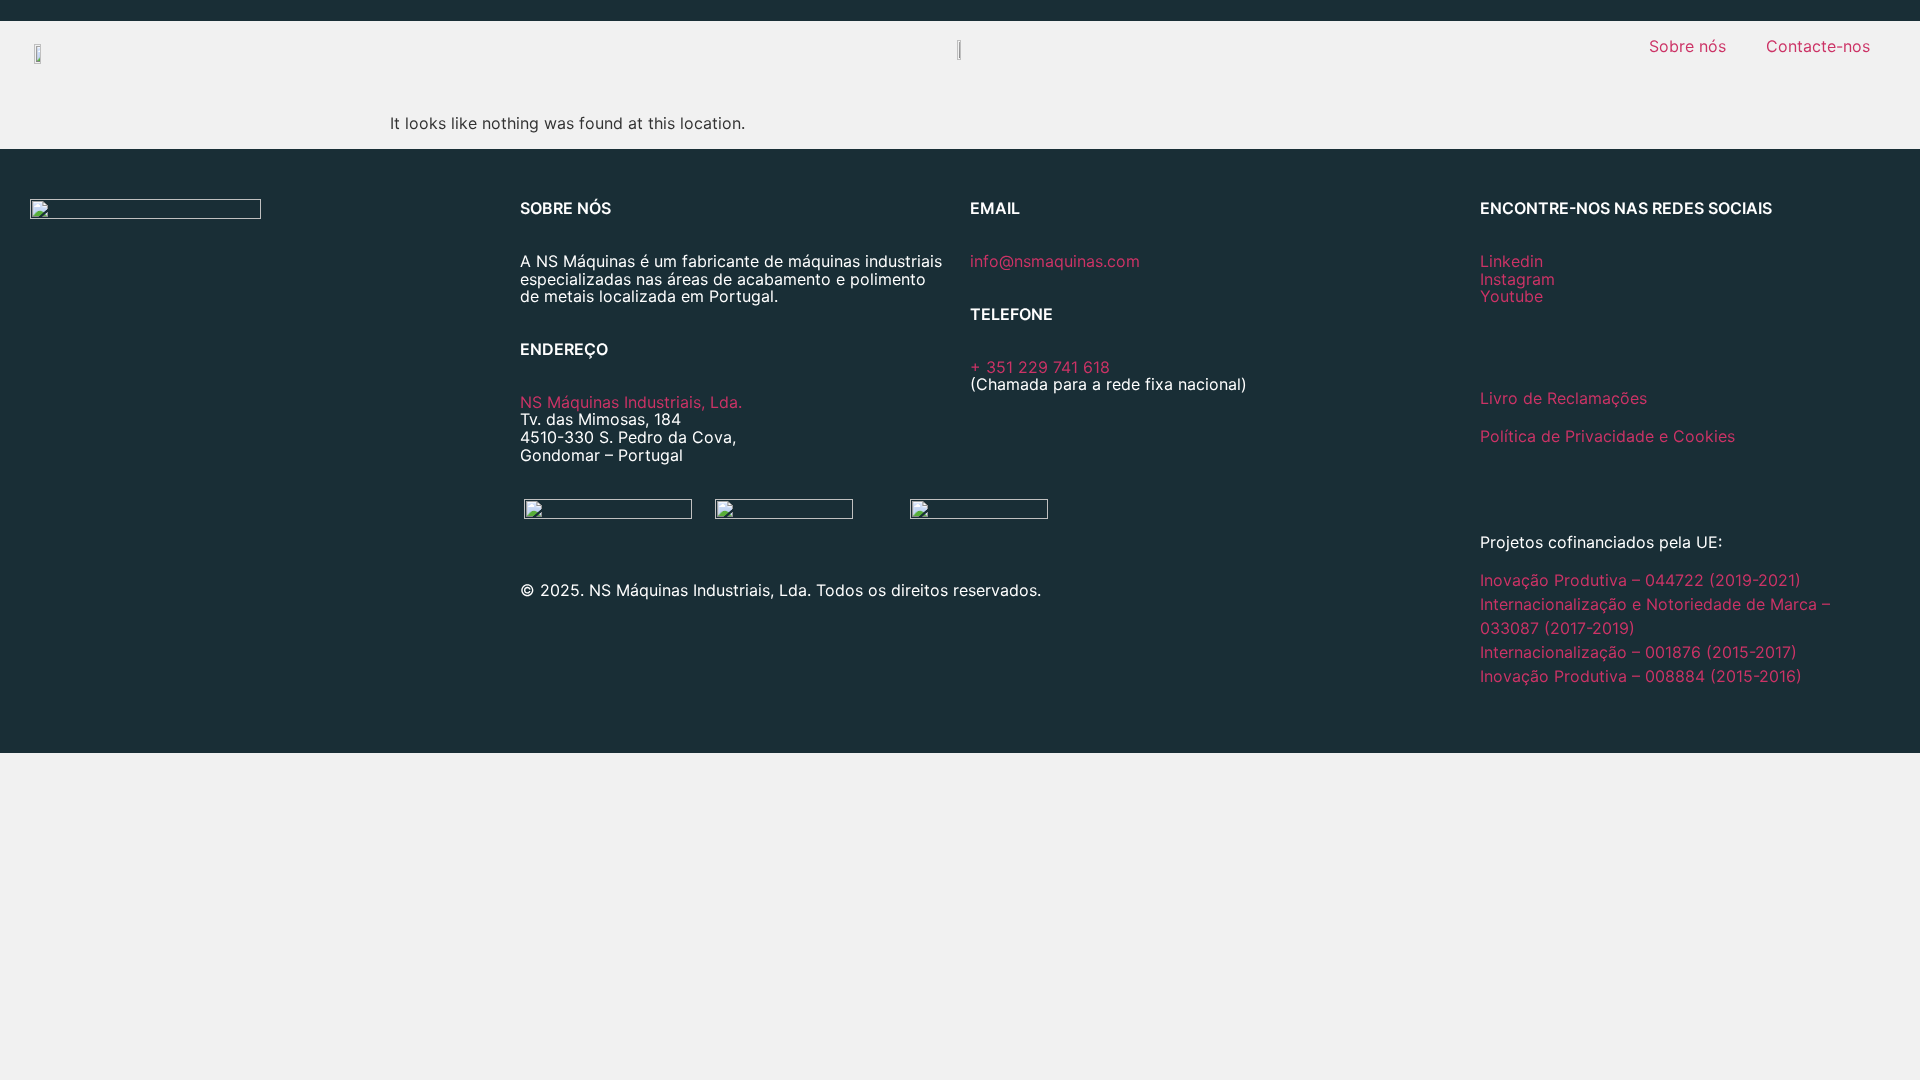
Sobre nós (1687, 46)
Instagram (1517, 279)
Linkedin (1511, 261)
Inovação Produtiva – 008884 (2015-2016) (1641, 676)
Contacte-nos (1818, 46)
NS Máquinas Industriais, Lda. (631, 402)
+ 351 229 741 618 (1040, 367)
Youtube (1511, 296)
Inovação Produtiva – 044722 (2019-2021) (1643, 580)
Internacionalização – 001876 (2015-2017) (1638, 652)
